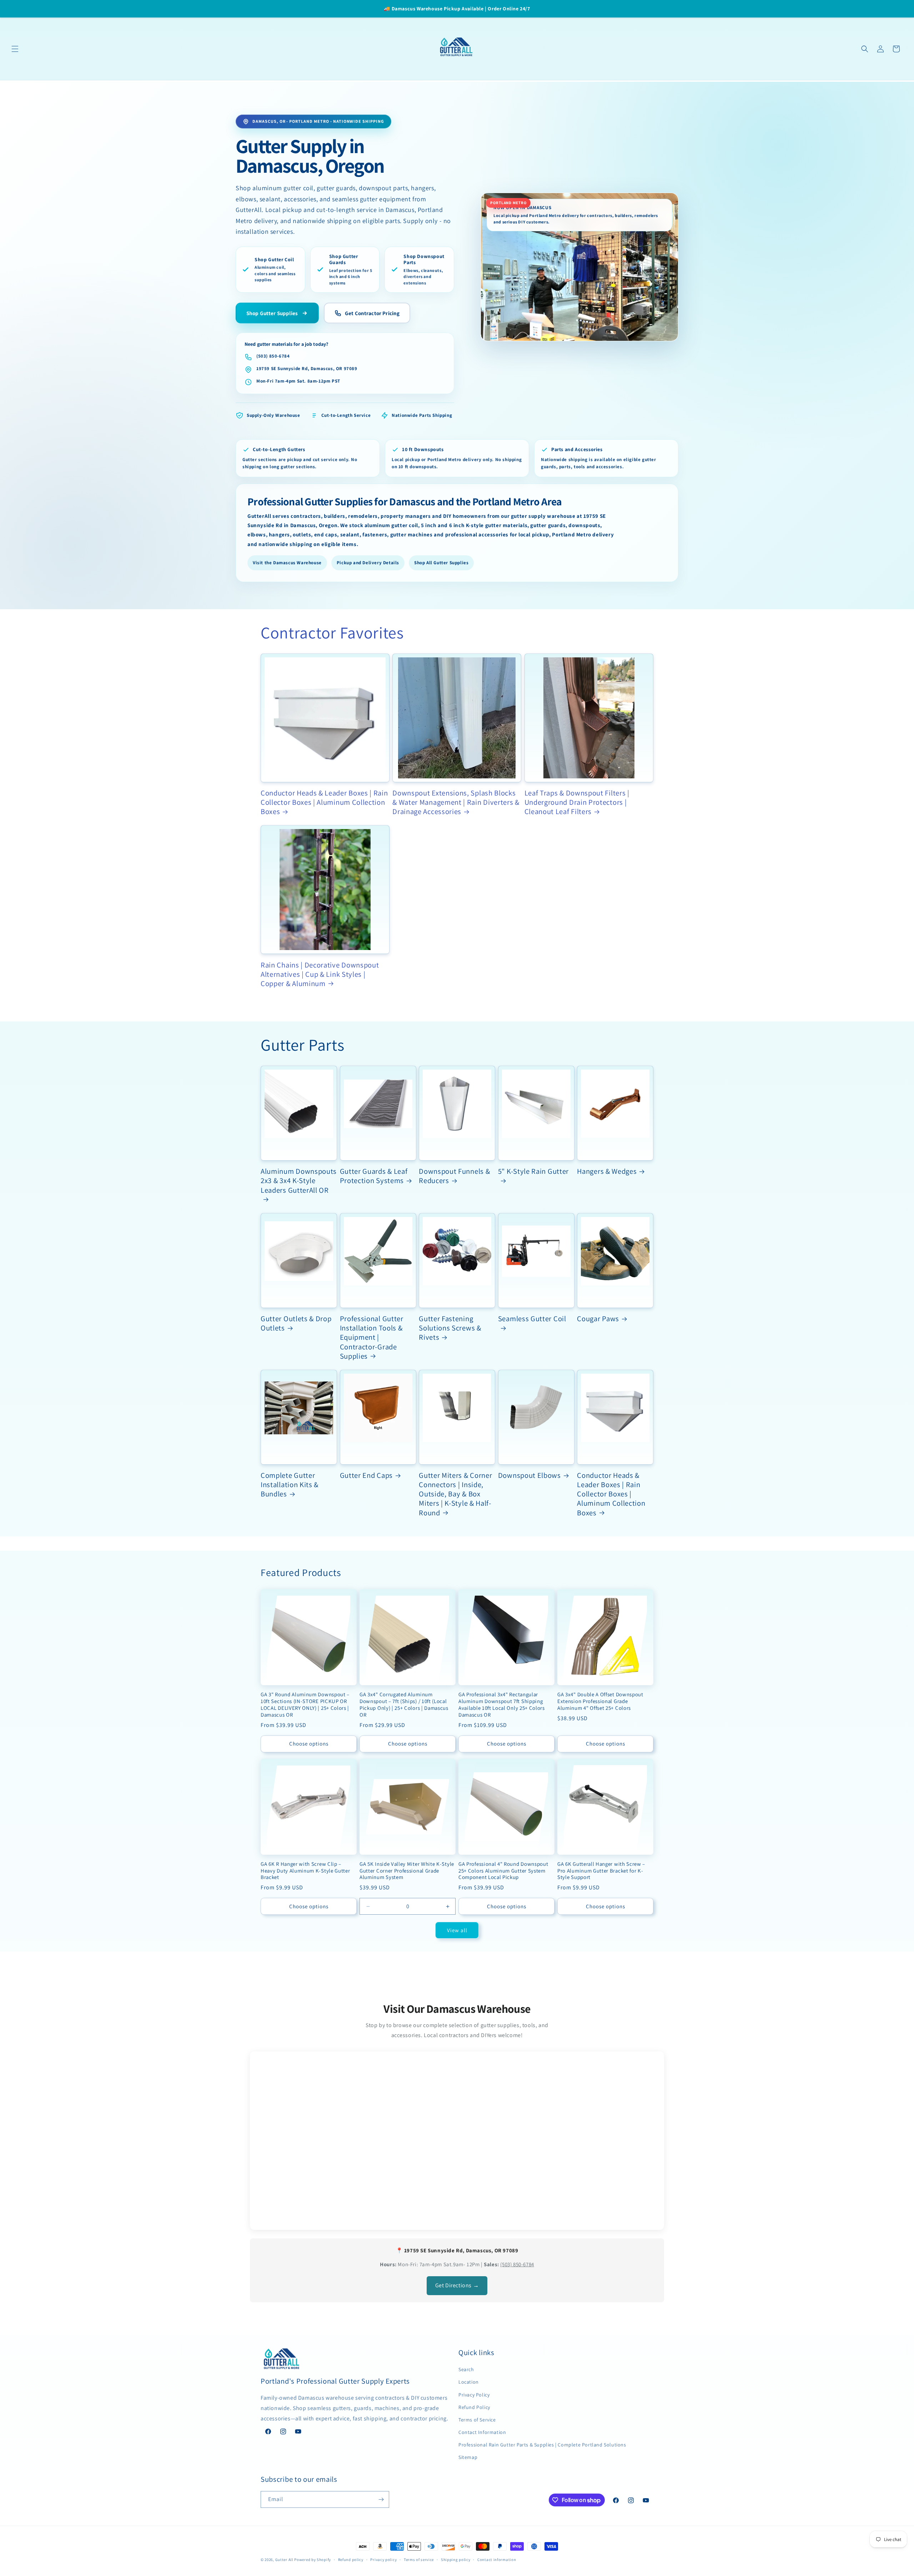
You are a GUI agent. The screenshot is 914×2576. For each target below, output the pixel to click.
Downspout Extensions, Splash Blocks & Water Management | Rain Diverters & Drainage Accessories (456, 802)
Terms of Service (477, 2420)
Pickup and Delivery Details (368, 563)
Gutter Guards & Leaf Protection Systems (374, 1176)
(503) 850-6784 (273, 356)
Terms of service (419, 2560)
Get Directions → (457, 2285)
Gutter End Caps (366, 1475)
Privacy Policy (474, 2395)
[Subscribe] (381, 2499)
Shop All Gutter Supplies (441, 563)
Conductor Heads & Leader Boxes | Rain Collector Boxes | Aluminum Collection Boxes (324, 802)
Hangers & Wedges (607, 1171)
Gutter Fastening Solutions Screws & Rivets (450, 1328)
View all (457, 1930)
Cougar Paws (598, 1319)
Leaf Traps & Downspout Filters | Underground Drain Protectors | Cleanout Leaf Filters (577, 802)
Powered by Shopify (313, 2560)
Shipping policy (456, 2560)
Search (466, 2369)
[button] (15, 49)
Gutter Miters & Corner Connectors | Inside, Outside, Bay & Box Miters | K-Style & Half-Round (455, 1494)
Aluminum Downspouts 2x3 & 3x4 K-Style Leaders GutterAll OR (299, 1181)
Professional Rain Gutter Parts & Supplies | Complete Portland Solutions (542, 2445)
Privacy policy (383, 2560)
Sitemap (468, 2457)
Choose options (309, 1744)
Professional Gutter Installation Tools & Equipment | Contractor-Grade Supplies (372, 1337)
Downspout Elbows (529, 1475)
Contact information (497, 2560)
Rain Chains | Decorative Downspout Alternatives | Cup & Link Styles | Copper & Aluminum (320, 974)
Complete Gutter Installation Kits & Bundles (290, 1485)
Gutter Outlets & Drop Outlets (296, 1323)
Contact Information (482, 2432)
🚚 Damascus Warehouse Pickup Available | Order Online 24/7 (457, 9)
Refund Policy (474, 2407)
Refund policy (351, 2560)
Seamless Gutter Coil (532, 1319)
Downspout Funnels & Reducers (454, 1176)
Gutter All (284, 2560)
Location (469, 2382)
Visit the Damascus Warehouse (287, 563)
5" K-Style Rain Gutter (533, 1171)
